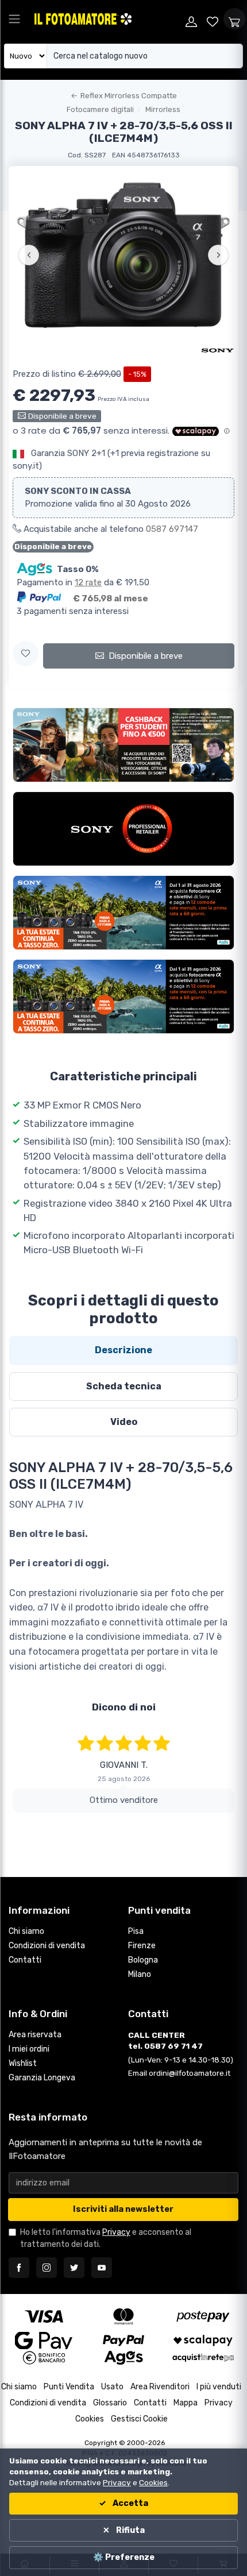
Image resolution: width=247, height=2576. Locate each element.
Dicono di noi (124, 1707)
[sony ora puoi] (123, 829)
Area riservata (35, 2047)
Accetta (130, 2503)
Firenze (142, 1958)
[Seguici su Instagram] (47, 2280)
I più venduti (219, 2399)
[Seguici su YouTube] (102, 2280)
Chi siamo (26, 1944)
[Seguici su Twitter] (74, 2280)
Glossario (110, 2415)
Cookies (90, 2432)
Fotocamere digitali (100, 109)
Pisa (136, 1944)
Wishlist (23, 2076)
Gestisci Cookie (139, 2432)
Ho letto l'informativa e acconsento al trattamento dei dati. (106, 2251)
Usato (112, 2399)
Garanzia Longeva (42, 2090)
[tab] (123, 1350)
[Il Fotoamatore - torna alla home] (107, 19)
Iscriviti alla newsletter (123, 2222)
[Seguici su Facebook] (19, 2280)
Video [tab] (124, 1422)
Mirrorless (163, 109)
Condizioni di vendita (47, 1958)
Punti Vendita (69, 2399)
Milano (140, 1987)
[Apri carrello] (234, 19)
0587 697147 (172, 529)
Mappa (186, 2415)
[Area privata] (191, 19)
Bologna (143, 1973)
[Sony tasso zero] (123, 913)
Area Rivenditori (160, 2399)
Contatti (25, 1973)
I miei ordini (29, 2062)
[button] (26, 654)
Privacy (116, 2245)
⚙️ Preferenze (124, 2557)
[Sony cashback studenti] (123, 745)
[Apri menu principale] (14, 19)
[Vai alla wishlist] (213, 19)
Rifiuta (130, 2530)
